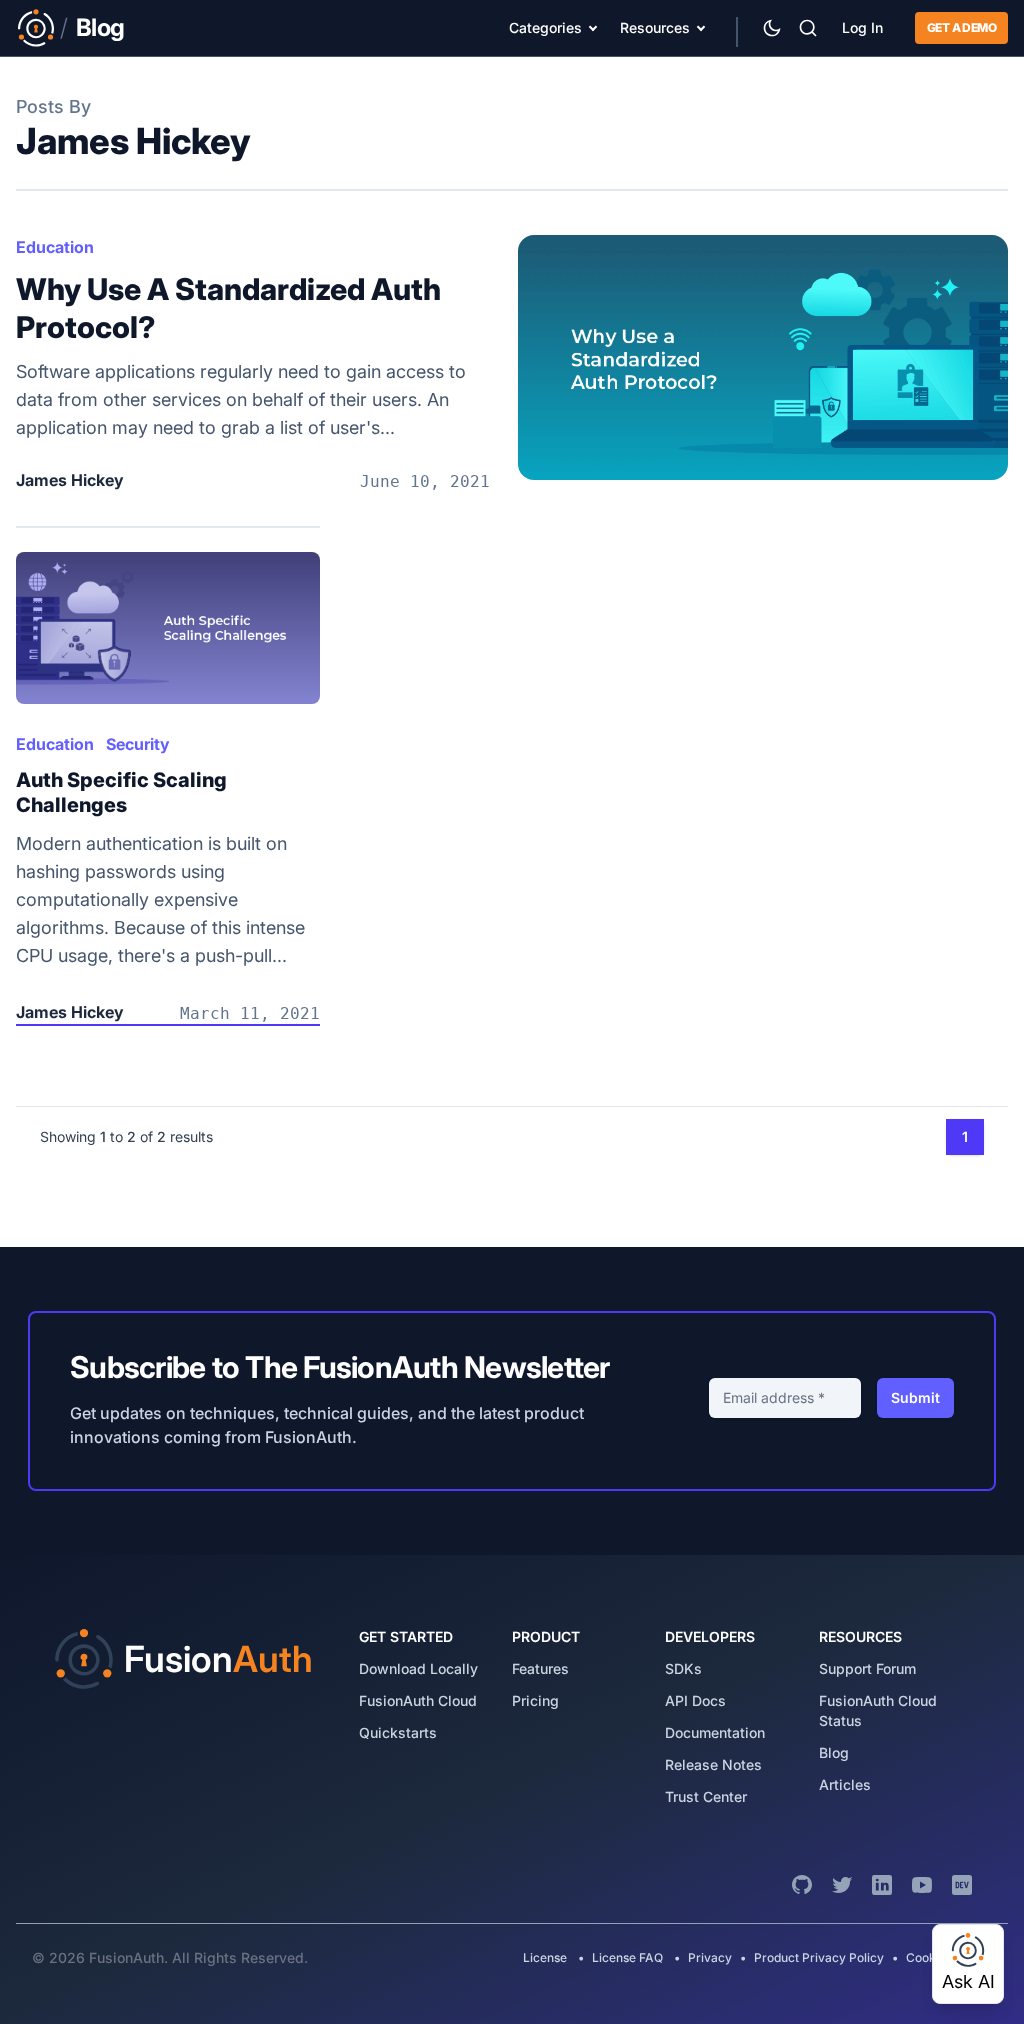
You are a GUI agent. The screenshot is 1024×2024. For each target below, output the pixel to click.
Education (55, 247)
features (540, 1668)
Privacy (710, 1957)
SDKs (683, 1668)
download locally (418, 1668)
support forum (867, 1668)
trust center (706, 1796)
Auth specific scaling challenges (121, 792)
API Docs (695, 1700)
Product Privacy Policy (819, 1957)
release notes (713, 1764)
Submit (915, 1397)
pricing (535, 1700)
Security (138, 744)
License (546, 1957)
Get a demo (961, 27)
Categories (545, 27)
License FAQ (627, 1957)
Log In (862, 27)
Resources (655, 27)
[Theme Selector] (772, 28)
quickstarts (398, 1732)
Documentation (715, 1732)
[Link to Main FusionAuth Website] (36, 28)
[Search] (808, 28)
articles (845, 1784)
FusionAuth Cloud (418, 1700)
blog (834, 1752)
